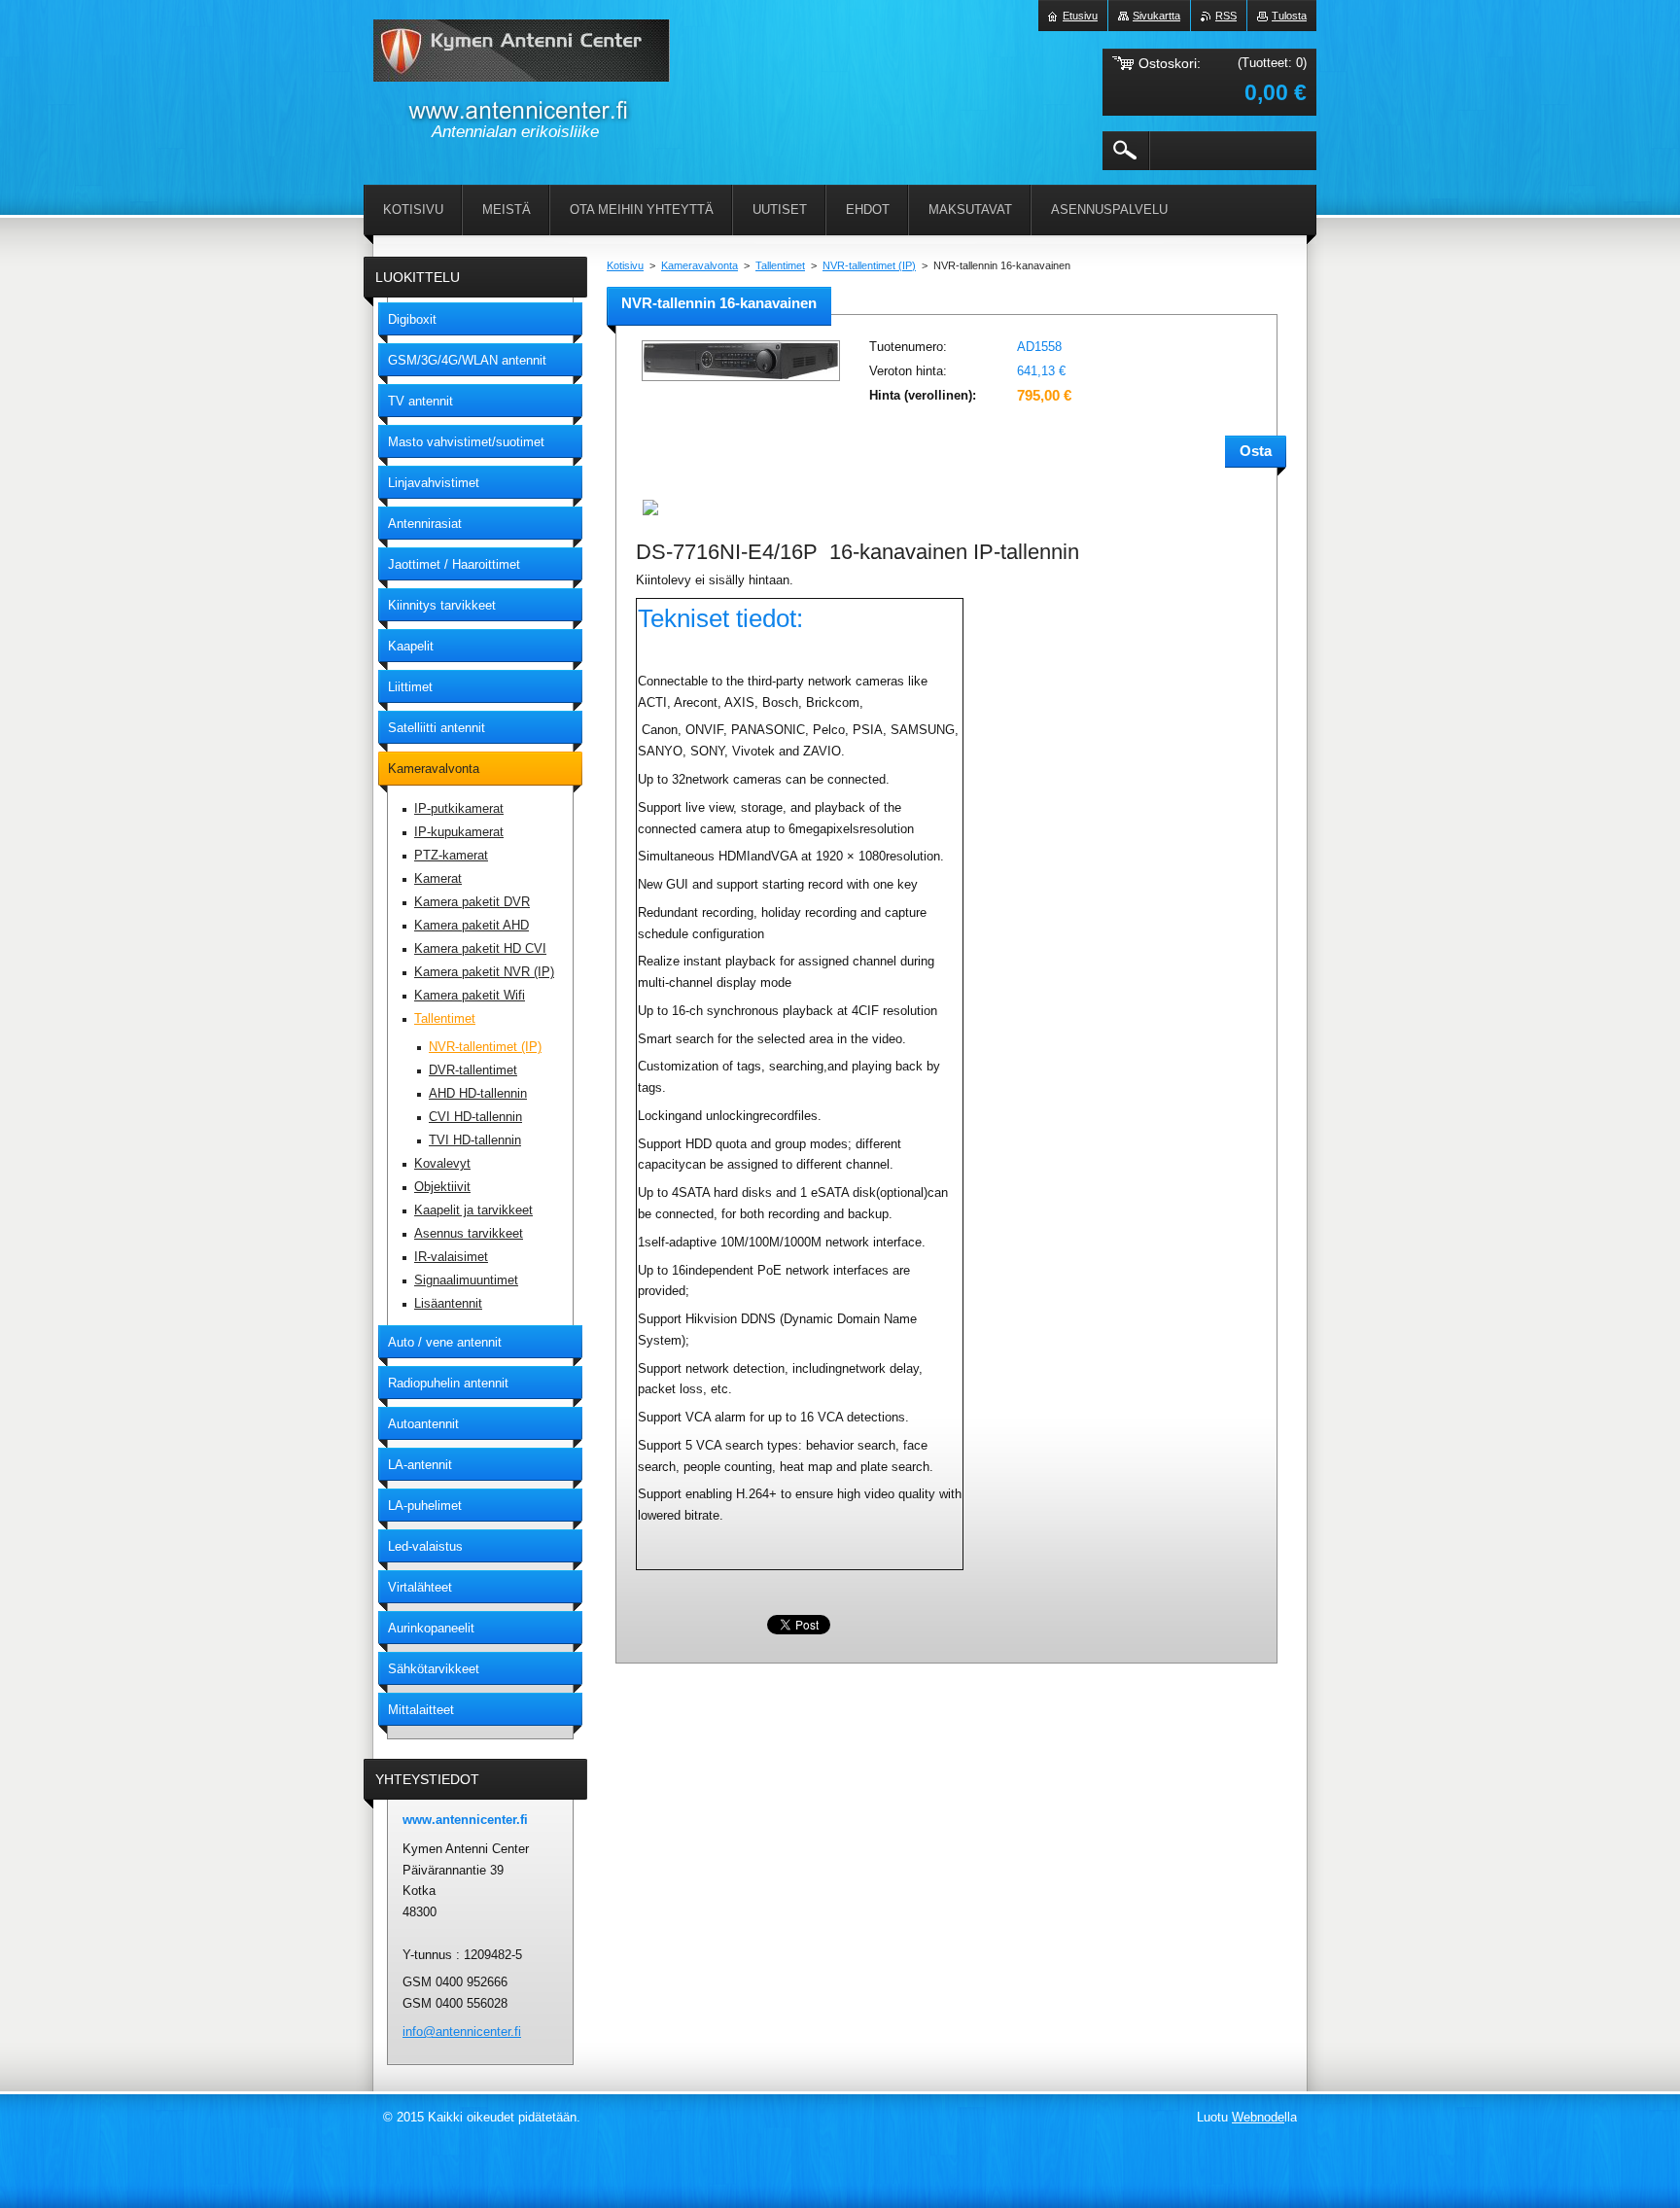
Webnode (1258, 2117)
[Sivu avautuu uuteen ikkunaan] (741, 383)
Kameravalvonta (700, 265)
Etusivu (1080, 16)
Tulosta (1289, 16)
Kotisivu (625, 265)
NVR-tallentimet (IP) (869, 265)
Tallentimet (780, 265)
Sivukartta (1156, 16)
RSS (1226, 16)
